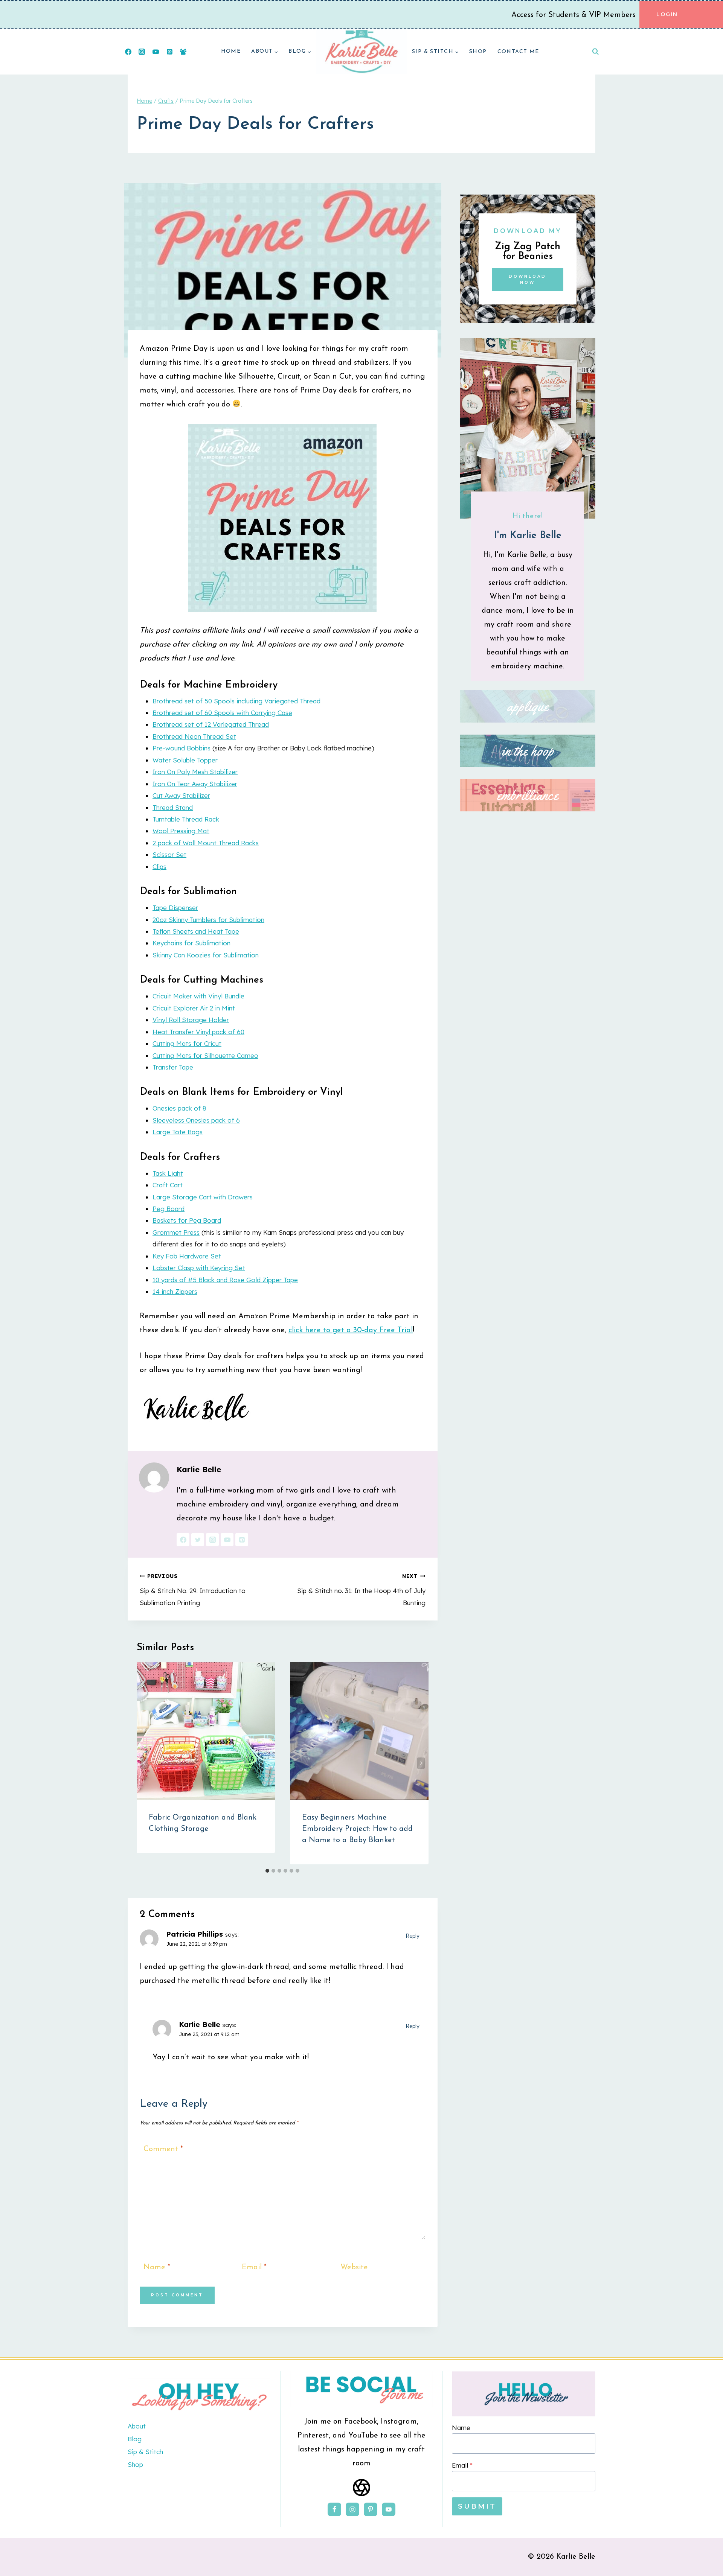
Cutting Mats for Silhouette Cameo (205, 1055)
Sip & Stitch (145, 2452)
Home (231, 51)
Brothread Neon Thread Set (194, 736)
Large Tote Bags (178, 1132)
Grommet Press (176, 1232)
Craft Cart (168, 1185)
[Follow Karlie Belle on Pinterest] (242, 1540)
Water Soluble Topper (185, 760)
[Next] (421, 1763)
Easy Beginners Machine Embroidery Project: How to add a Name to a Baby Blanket (357, 1829)
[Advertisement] (528, 1134)
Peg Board (169, 1209)
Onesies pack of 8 (179, 1108)
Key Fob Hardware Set (187, 1256)
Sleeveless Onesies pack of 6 (196, 1120)
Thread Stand (173, 807)
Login (667, 14)
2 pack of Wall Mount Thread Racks (206, 843)
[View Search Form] (595, 52)
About (137, 2426)
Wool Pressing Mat (181, 831)
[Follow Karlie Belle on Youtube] (227, 1540)
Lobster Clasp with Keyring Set (199, 1268)
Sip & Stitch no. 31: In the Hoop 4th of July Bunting (361, 1589)
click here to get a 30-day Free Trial (351, 1330)
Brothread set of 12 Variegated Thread (211, 724)
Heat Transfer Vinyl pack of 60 (198, 1032)
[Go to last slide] (144, 1763)
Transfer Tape (173, 1067)
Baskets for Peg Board (187, 1220)
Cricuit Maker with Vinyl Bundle (198, 996)
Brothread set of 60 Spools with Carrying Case (222, 713)
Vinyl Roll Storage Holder (191, 1020)
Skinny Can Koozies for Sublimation (206, 955)
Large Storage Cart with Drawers (203, 1197)
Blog (135, 2439)
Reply (413, 1936)
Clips (159, 867)
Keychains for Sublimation (191, 943)
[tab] (267, 1871)
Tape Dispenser (175, 908)
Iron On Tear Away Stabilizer (195, 784)
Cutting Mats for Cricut (187, 1043)
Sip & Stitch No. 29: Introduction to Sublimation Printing (193, 1589)
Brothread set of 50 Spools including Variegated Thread (236, 701)
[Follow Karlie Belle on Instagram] (212, 1540)
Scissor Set (169, 854)
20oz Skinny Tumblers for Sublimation (208, 920)
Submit (477, 2506)
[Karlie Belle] (361, 52)
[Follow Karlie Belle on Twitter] (198, 1540)
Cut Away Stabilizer (181, 795)
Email (254, 2267)
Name (157, 2267)
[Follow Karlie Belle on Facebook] (183, 1540)
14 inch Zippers (175, 1291)
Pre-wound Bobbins (182, 748)
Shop (478, 52)
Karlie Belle (199, 1469)
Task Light (168, 1173)
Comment (163, 2149)
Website (354, 2267)
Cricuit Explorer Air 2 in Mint (194, 1008)
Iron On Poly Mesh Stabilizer (195, 772)
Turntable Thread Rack (186, 819)
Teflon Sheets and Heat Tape (196, 931)
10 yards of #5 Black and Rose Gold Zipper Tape (225, 1280)
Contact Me (518, 52)
